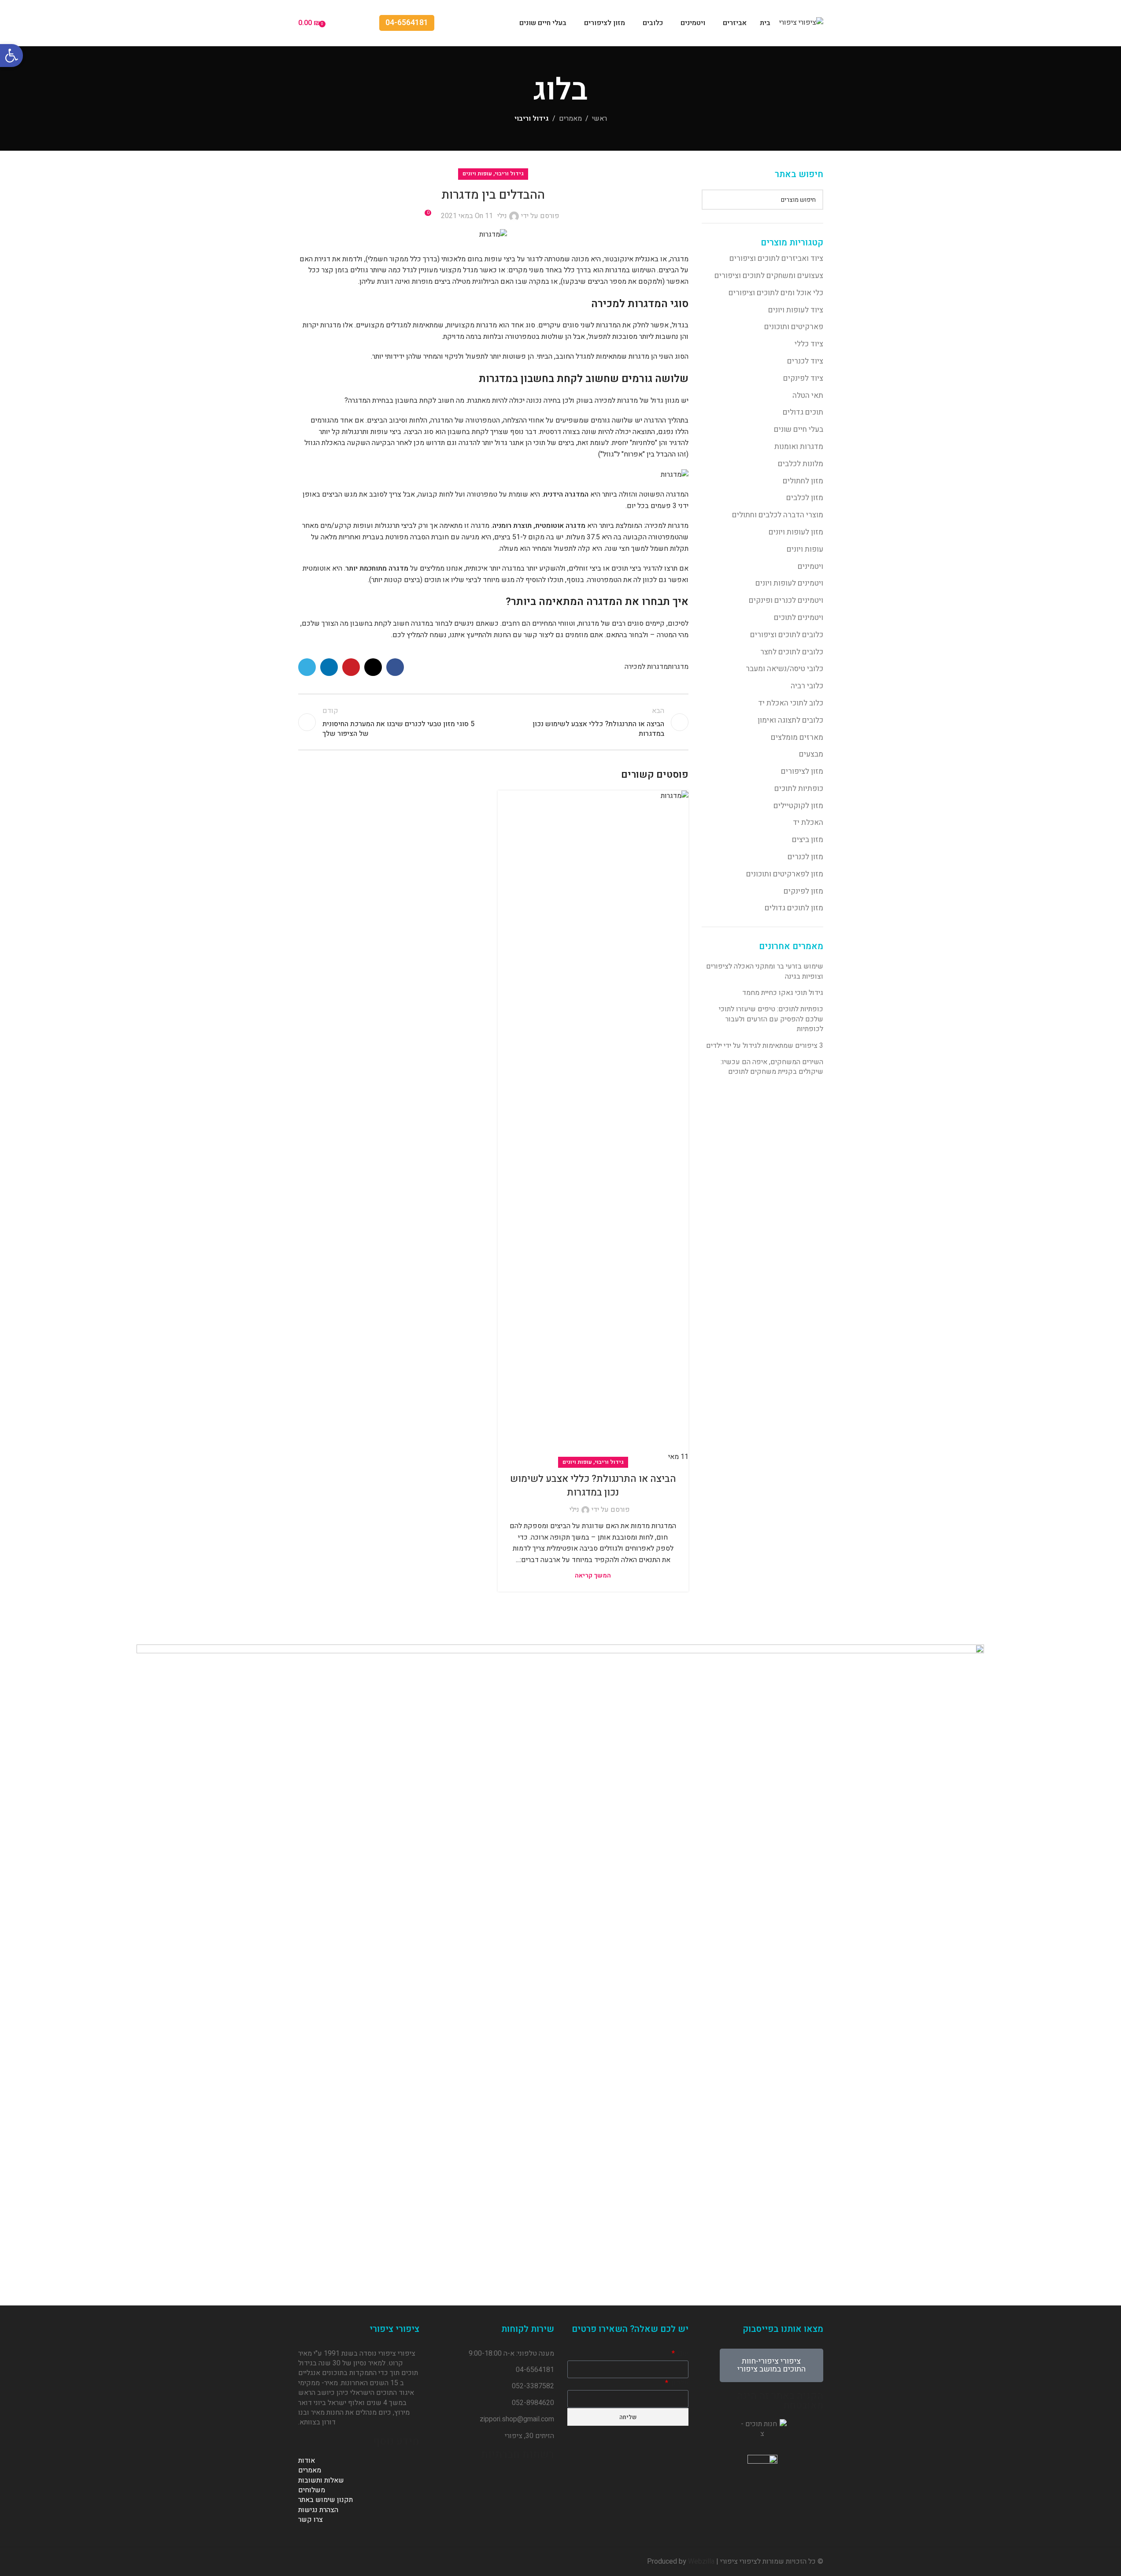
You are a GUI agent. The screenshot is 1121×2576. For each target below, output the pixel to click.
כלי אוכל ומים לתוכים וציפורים (776, 293)
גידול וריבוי (532, 119)
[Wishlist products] (335, 23)
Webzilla (701, 2561)
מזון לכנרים (805, 857)
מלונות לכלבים (801, 464)
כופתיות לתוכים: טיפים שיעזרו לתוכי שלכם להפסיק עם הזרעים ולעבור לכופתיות (771, 1019)
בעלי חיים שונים (799, 429)
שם (682, 2353)
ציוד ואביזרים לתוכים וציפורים (776, 258)
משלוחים (312, 2490)
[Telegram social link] (307, 667)
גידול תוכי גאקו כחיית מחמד (783, 993)
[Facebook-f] (543, 2480)
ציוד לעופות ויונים (796, 310)
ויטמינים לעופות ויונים (789, 583)
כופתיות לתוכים (799, 789)
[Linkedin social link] (329, 667)
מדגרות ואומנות (799, 447)
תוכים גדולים (803, 412)
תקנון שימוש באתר (326, 2500)
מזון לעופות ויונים (796, 532)
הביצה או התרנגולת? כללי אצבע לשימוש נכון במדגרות (593, 1486)
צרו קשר (311, 2520)
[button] (11, 56)
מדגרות (678, 667)
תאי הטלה (808, 395)
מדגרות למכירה (646, 667)
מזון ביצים (808, 840)
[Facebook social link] (395, 667)
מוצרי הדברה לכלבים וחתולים (778, 515)
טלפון (679, 2383)
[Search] (351, 23)
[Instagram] (496, 2480)
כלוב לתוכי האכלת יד (791, 703)
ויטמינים (810, 566)
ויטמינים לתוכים (799, 618)
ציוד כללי (809, 344)
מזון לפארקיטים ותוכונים (785, 874)
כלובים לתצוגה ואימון (790, 720)
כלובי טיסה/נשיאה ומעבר (784, 669)
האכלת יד (808, 822)
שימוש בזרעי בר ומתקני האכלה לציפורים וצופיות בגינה (765, 971)
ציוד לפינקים (803, 378)
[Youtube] (519, 2480)
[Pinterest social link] (351, 667)
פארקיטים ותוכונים (794, 327)
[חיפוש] (712, 200)
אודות (307, 2461)
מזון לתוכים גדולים (794, 908)
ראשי (599, 119)
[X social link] (373, 667)
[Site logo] (801, 22)
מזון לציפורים (802, 771)
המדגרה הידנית (566, 494)
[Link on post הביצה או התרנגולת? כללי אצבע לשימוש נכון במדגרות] (593, 1127)
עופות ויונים (805, 549)
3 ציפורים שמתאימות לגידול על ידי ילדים (765, 1046)
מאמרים (570, 119)
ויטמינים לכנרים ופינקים (786, 600)
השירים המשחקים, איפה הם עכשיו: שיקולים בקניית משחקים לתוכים (772, 1067)
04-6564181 (407, 23)
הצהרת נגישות (318, 2510)
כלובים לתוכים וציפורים (787, 635)
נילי (502, 216)
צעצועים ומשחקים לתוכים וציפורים (769, 276)
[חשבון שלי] (367, 23)
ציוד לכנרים (805, 361)
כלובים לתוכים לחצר (792, 652)
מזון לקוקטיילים (798, 806)
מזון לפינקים (803, 891)
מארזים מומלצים (797, 737)
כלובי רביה (807, 686)
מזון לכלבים (805, 498)
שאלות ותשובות (321, 2480)
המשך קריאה (593, 1576)
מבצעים (811, 754)
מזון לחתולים (803, 481)
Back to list (493, 722)
